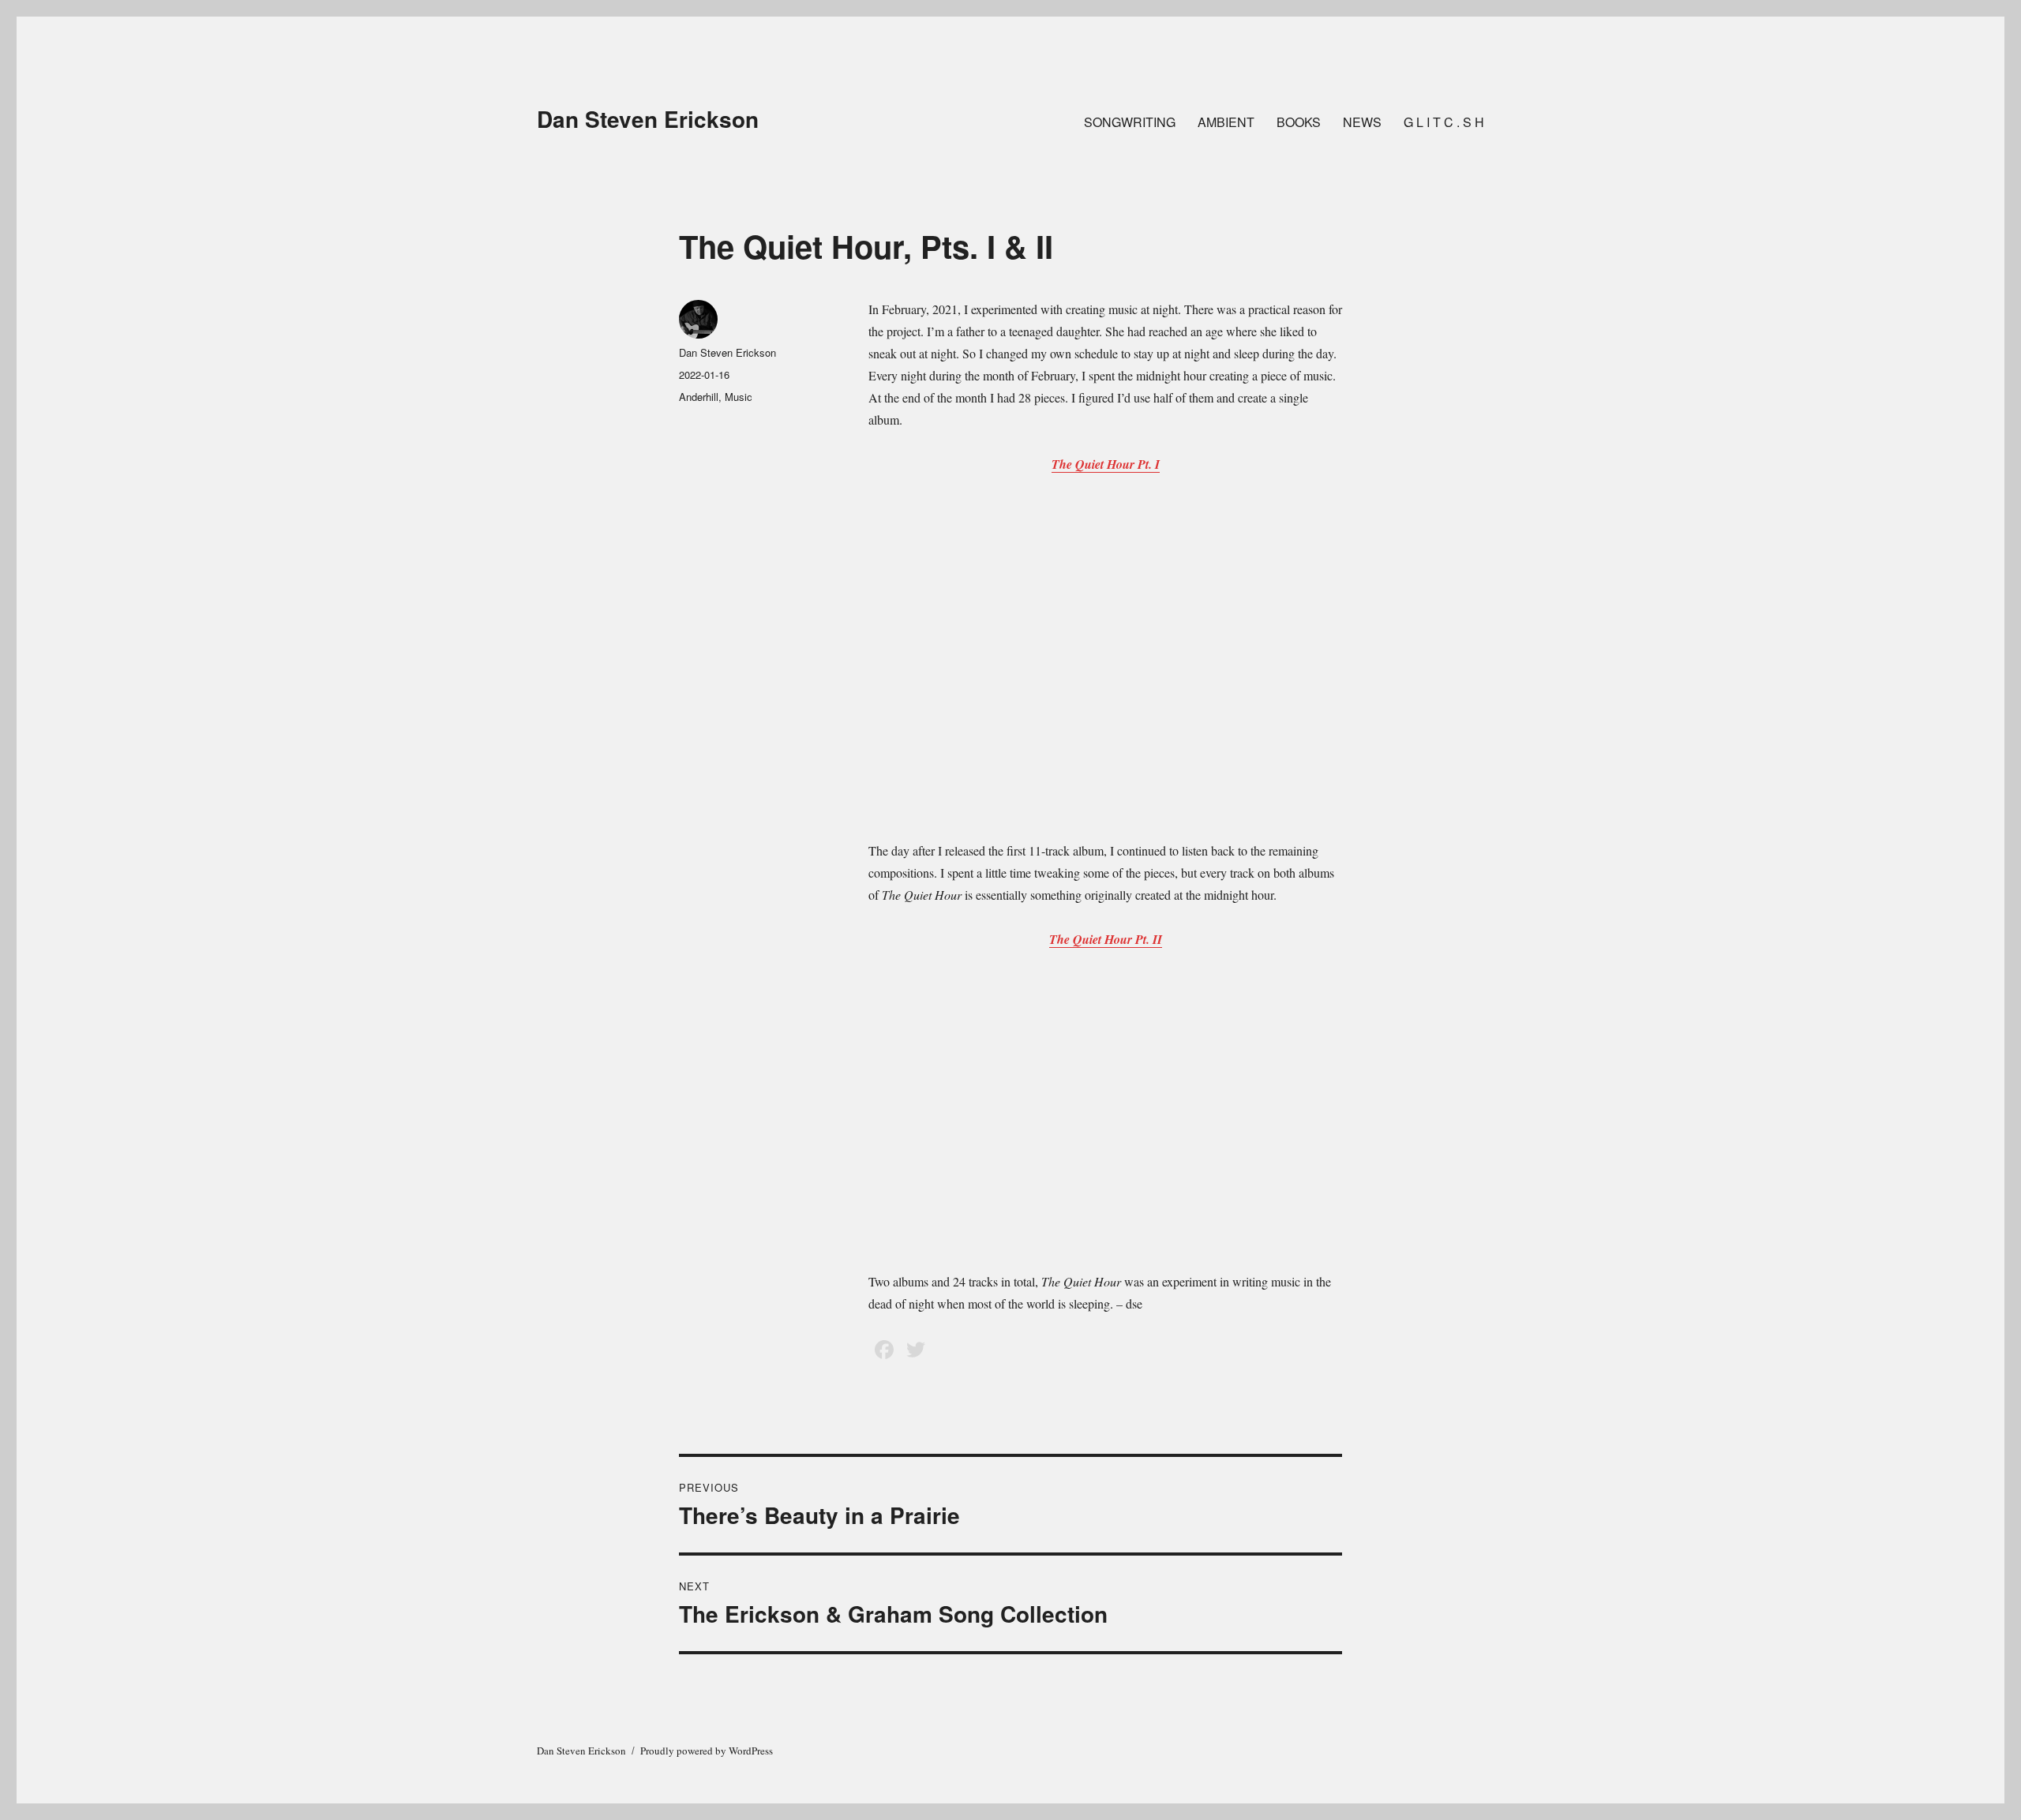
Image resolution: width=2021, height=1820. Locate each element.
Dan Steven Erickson (648, 119)
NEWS (1362, 122)
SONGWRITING (1130, 122)
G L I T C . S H (1444, 122)
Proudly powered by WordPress (707, 1751)
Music (739, 397)
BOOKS (1299, 122)
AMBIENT (1226, 122)
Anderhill (699, 397)
